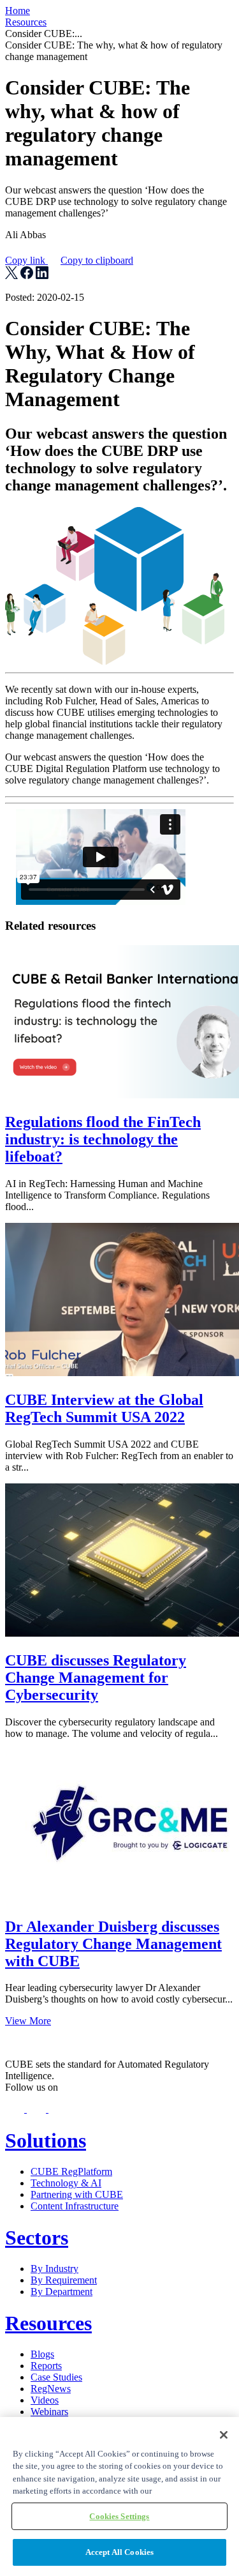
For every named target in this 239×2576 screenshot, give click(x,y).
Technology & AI (66, 2183)
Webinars (49, 2412)
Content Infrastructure (75, 2206)
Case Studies (56, 2377)
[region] (119, 2496)
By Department (62, 2292)
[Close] (224, 2435)
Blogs (42, 2354)
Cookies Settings (119, 2516)
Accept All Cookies (119, 2552)
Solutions (46, 2140)
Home (18, 11)
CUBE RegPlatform (71, 2171)
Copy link (69, 260)
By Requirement (64, 2280)
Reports (46, 2366)
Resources (26, 22)
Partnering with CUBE (77, 2194)
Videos (45, 2400)
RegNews (51, 2389)
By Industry (54, 2269)
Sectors (37, 2238)
